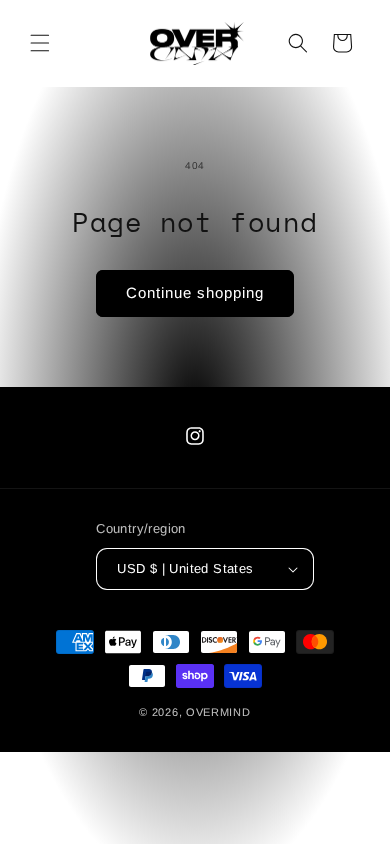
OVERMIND (218, 712)
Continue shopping (195, 292)
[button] (40, 43)
